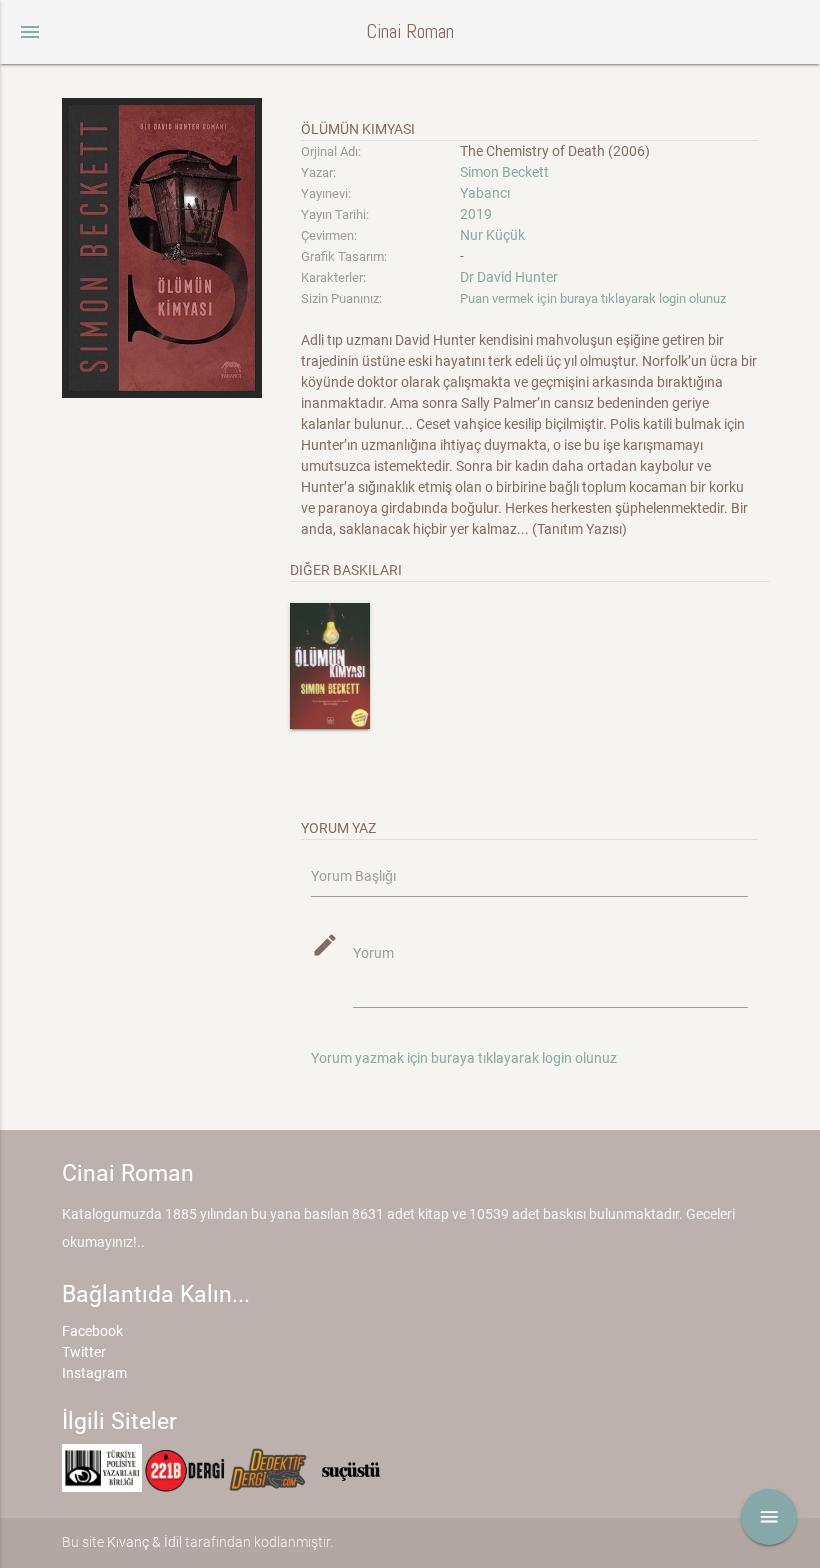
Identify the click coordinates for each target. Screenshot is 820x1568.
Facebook (92, 1331)
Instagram (94, 1373)
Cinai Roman (410, 31)
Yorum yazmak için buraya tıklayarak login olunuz (464, 1058)
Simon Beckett (504, 172)
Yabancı (485, 193)
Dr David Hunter (509, 277)
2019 (476, 214)
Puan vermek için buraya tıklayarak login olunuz (593, 298)
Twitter (84, 1352)
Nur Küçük (492, 235)
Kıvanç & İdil (144, 1542)
